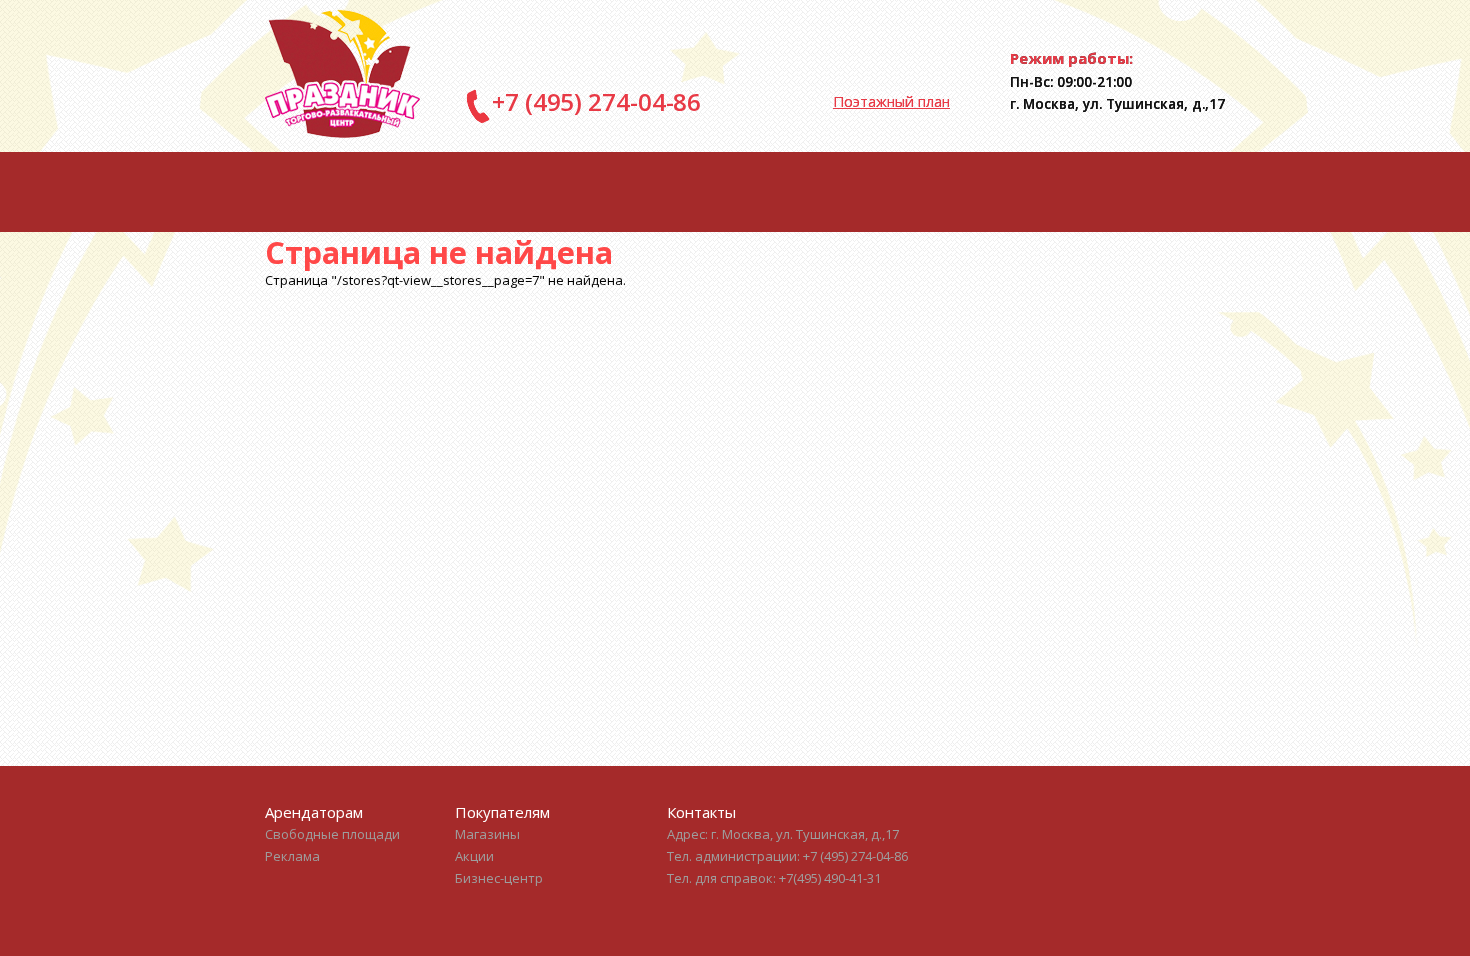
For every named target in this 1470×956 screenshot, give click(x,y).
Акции (474, 856)
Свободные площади (332, 834)
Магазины (487, 834)
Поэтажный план (891, 101)
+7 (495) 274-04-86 (596, 101)
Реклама (292, 856)
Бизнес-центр (499, 878)
